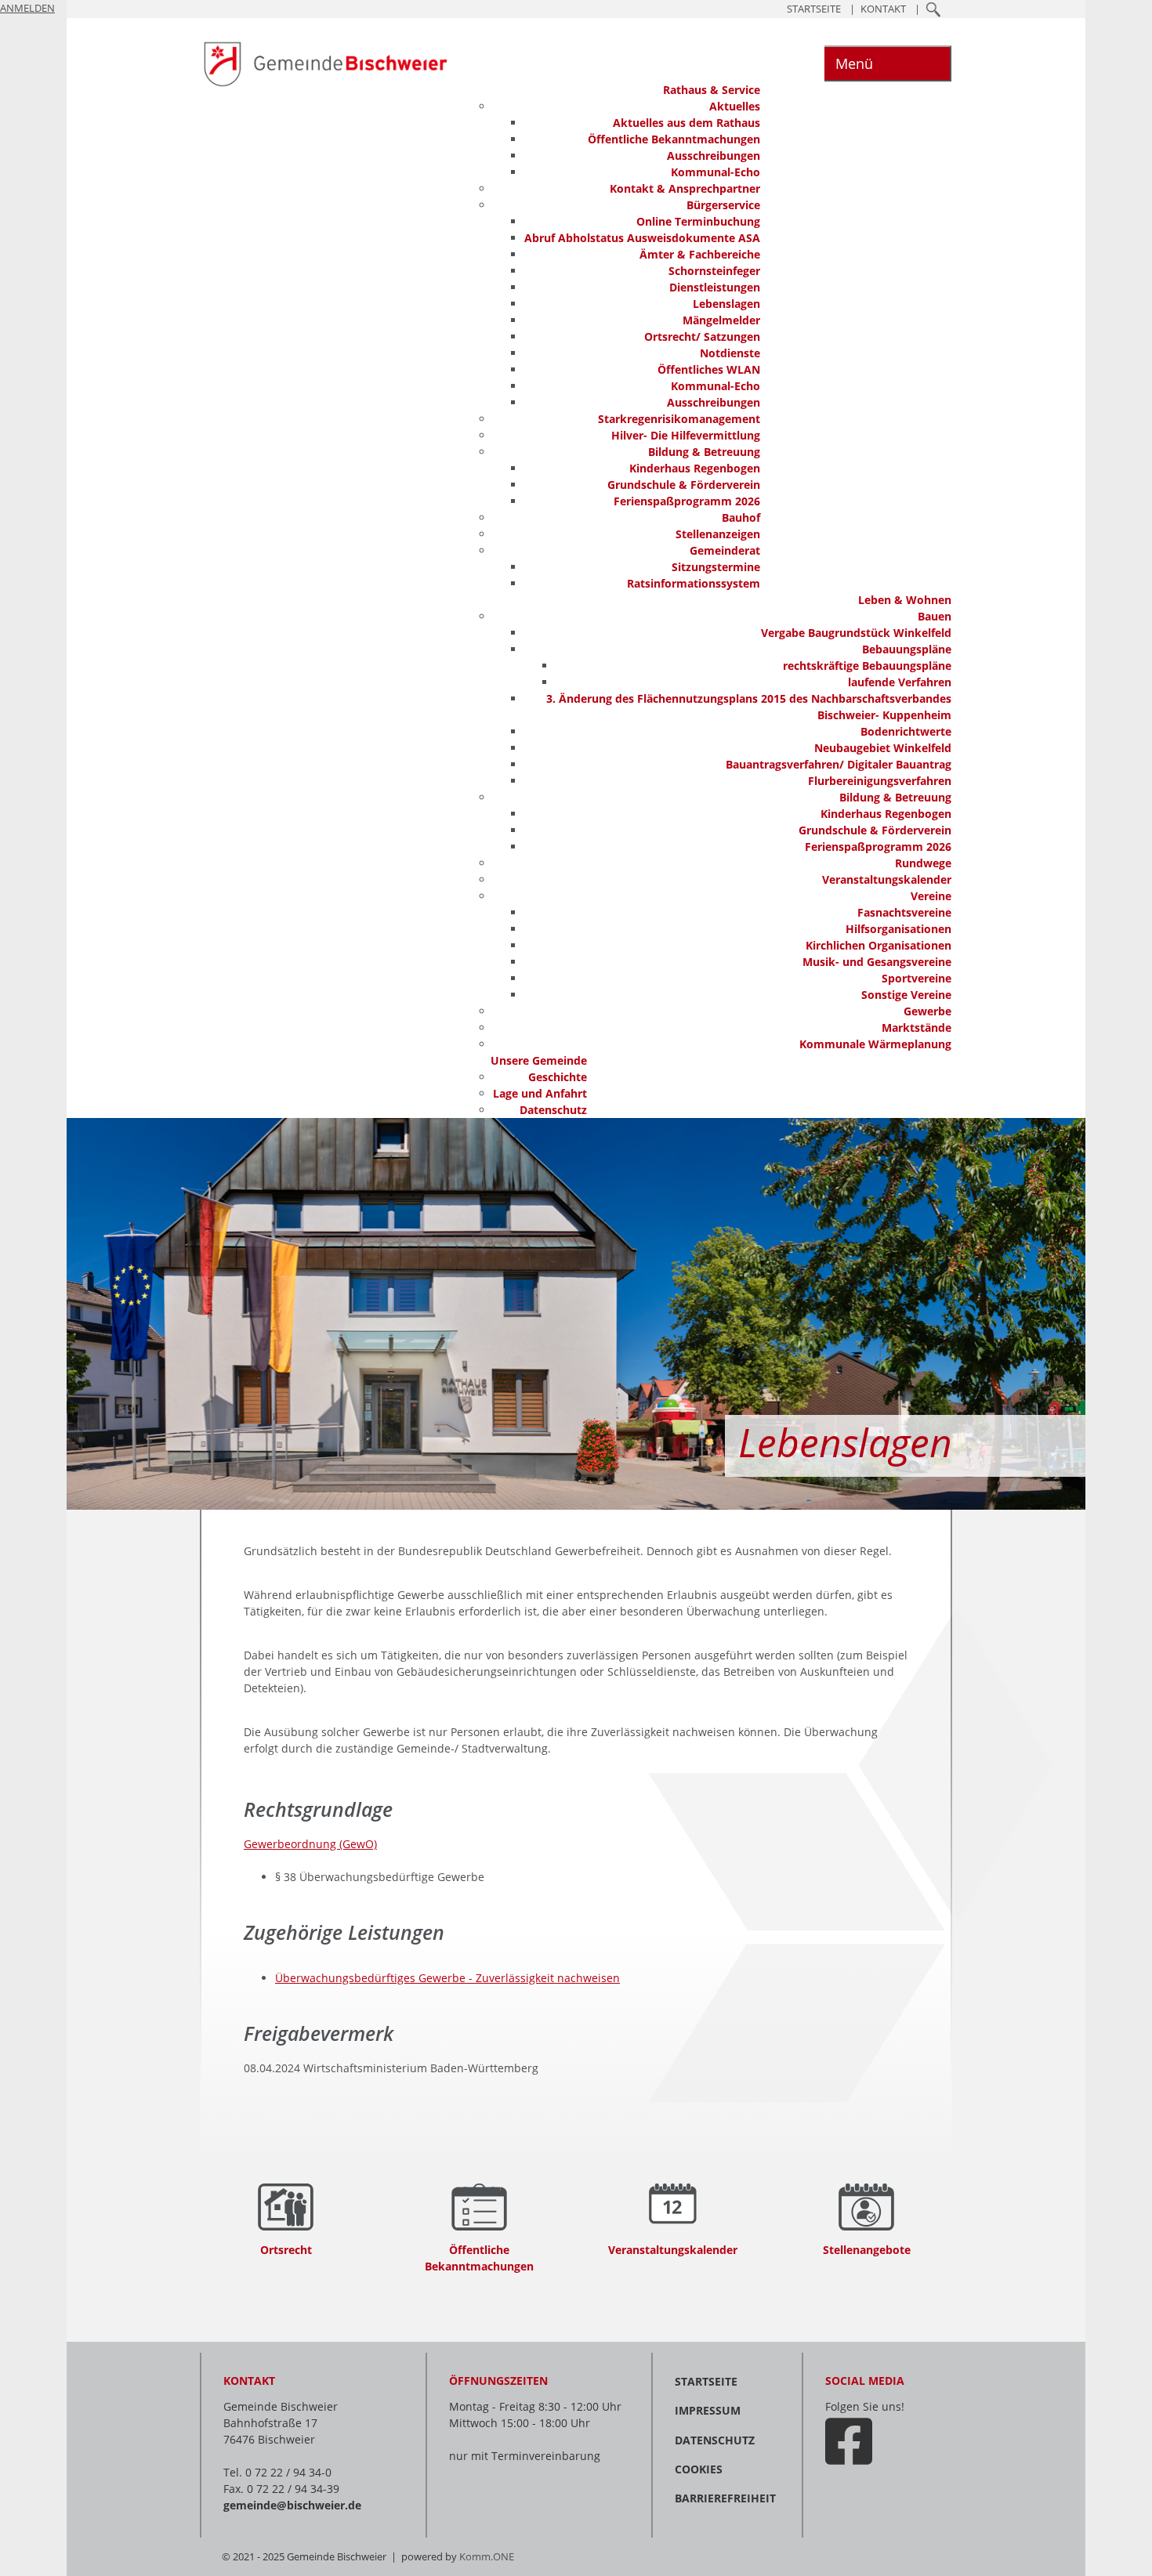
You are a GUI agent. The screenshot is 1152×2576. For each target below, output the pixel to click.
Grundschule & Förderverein (684, 485)
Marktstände (917, 1028)
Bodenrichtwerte (906, 731)
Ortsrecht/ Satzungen (702, 336)
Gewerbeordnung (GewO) (310, 1844)
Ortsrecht (286, 2250)
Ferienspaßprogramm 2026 (687, 501)
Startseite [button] (814, 9)
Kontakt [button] (883, 9)
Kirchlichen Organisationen (878, 945)
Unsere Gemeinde (539, 1060)
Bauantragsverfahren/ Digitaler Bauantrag (839, 764)
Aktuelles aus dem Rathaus (686, 123)
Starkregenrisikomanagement (679, 419)
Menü (854, 63)
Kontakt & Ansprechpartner (685, 188)
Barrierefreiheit (725, 2498)
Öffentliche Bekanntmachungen (674, 139)
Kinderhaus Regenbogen (695, 468)
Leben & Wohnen (905, 600)
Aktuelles (735, 106)
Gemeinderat (725, 550)
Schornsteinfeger (714, 271)
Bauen (935, 616)
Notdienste (730, 353)
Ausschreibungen (714, 156)
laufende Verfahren (900, 682)
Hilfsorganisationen (898, 929)
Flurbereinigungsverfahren (880, 781)
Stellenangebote (867, 2250)
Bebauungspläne (907, 649)
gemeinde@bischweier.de (292, 2505)
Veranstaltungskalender (887, 879)
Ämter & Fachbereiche (700, 254)
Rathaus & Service (712, 90)
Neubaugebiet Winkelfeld (883, 748)
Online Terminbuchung (698, 221)
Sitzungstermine (716, 567)
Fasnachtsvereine (904, 912)
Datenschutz (553, 1110)
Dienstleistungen (715, 287)
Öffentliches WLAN (709, 369)
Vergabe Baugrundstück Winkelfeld (856, 633)
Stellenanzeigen (718, 534)
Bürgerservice (723, 205)
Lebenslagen (726, 304)
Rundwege (923, 863)
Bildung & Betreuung (704, 452)
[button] (933, 9)
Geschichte (558, 1077)
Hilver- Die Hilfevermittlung (686, 435)
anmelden (27, 8)
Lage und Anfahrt (540, 1093)
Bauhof (741, 517)
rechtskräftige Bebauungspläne (867, 666)
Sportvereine (917, 978)
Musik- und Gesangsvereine (877, 962)
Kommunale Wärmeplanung (875, 1044)
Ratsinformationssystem (694, 583)
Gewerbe (927, 1011)
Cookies (699, 2469)
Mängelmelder (721, 320)
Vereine (931, 896)
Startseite (706, 2381)
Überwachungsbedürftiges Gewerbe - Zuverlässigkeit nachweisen (447, 1978)
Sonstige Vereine (906, 995)
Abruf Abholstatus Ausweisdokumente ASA (642, 238)
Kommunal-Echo (715, 172)
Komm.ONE (487, 2557)
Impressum (708, 2410)
